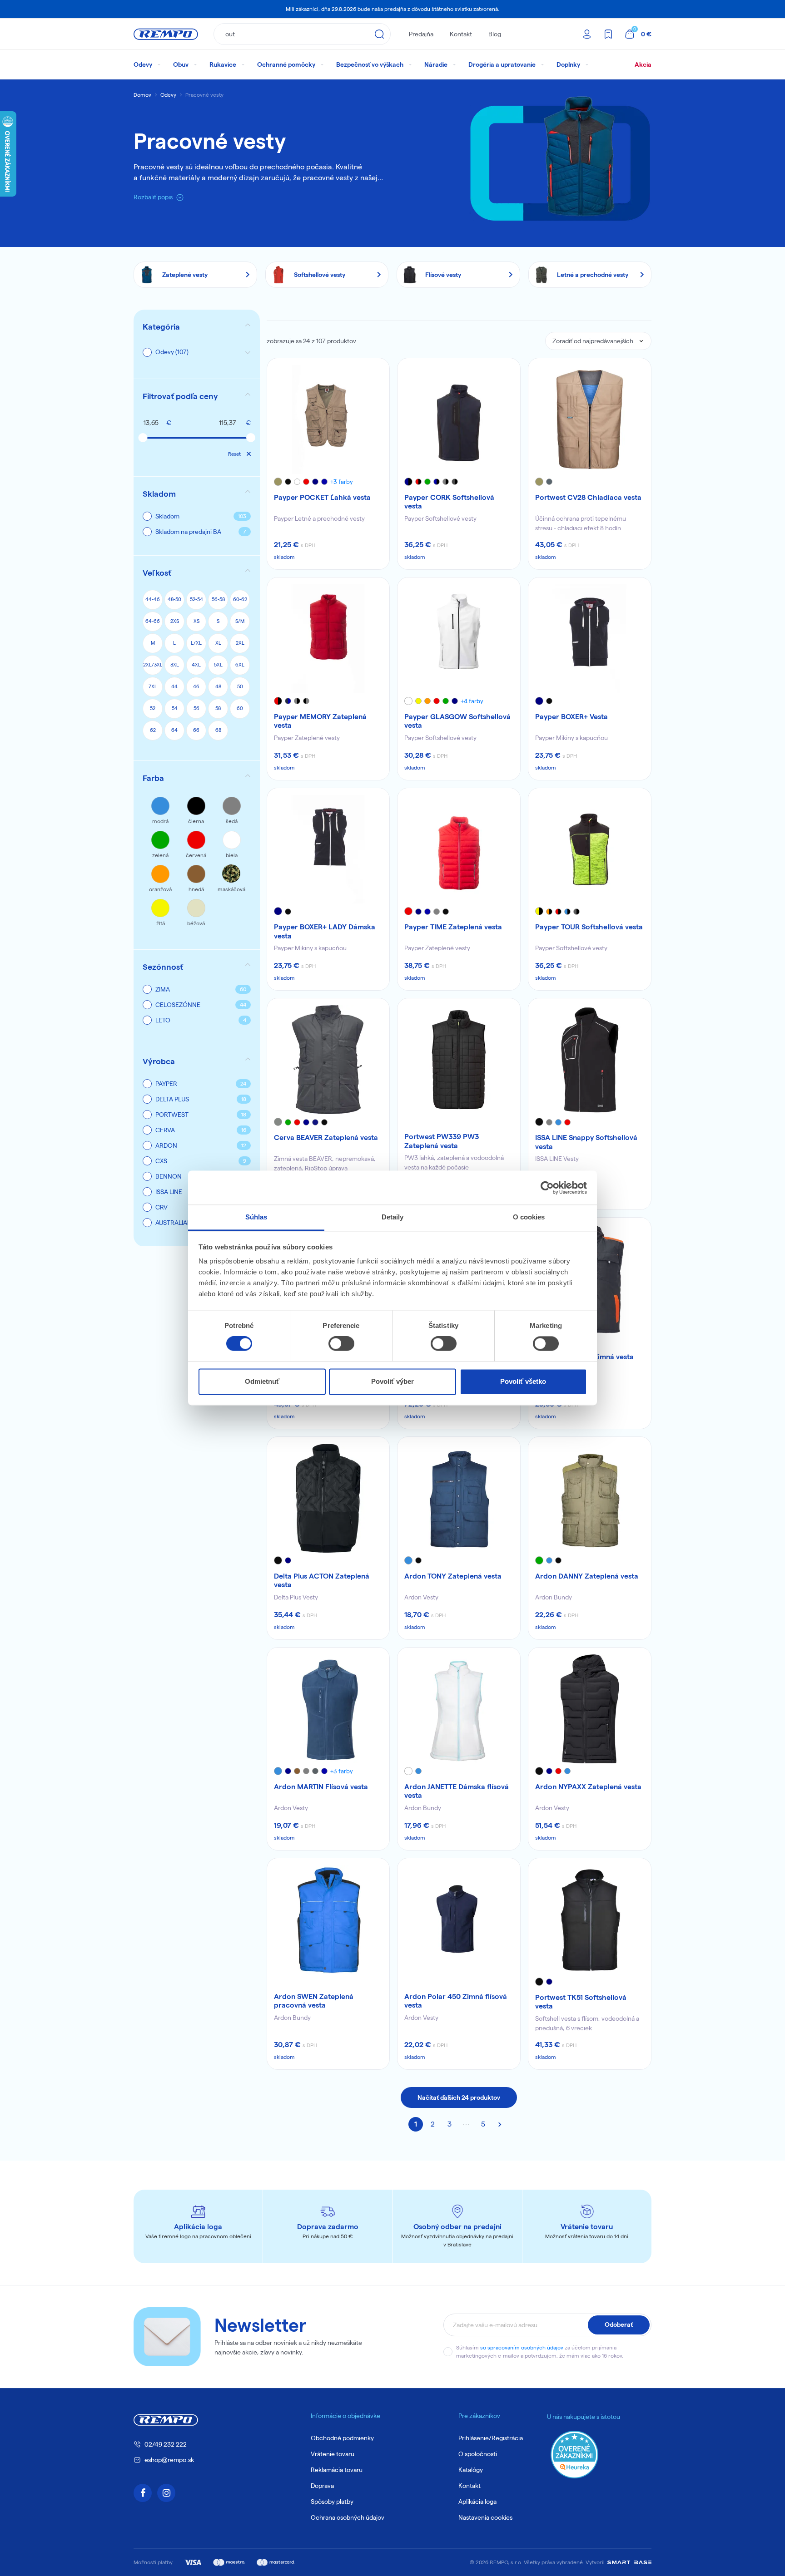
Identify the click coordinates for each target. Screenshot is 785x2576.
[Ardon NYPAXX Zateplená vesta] (590, 1709)
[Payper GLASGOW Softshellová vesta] (459, 639)
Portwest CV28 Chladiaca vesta (588, 497)
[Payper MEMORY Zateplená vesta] (328, 639)
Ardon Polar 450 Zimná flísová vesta (456, 2001)
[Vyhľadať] (379, 34)
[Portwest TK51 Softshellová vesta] (590, 1920)
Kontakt (461, 34)
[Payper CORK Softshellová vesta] (459, 419)
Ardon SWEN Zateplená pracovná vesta (314, 2001)
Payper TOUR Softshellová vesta (589, 927)
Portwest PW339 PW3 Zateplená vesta (442, 1141)
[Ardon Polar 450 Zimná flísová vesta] (459, 1920)
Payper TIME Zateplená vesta (453, 927)
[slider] (143, 438)
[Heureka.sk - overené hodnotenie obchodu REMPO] (574, 2454)
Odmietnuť (262, 1381)
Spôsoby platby (332, 2502)
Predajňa (421, 34)
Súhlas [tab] (256, 1217)
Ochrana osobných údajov (348, 2517)
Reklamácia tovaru (337, 2470)
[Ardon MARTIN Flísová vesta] (328, 1709)
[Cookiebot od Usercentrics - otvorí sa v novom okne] (547, 1188)
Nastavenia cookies (485, 2517)
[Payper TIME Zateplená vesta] (459, 849)
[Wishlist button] (377, 371)
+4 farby (472, 701)
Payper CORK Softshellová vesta (449, 502)
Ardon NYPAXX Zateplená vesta (588, 1787)
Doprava (322, 2486)
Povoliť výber (392, 1381)
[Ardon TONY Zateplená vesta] (459, 1498)
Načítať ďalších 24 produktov (459, 2097)
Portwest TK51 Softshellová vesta (581, 2002)
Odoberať (619, 2324)
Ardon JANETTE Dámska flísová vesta (457, 1791)
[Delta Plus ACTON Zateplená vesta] (328, 1498)
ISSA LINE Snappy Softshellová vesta (586, 1142)
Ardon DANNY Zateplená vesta (587, 1576)
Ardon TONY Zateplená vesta (453, 1576)
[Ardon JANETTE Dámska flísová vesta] (459, 1709)
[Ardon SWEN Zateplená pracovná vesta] (328, 1920)
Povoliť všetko (523, 1381)
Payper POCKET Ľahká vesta (322, 497)
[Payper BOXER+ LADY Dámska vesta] (328, 849)
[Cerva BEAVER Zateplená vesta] (328, 1060)
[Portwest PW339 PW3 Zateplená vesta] (459, 1060)
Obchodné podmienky (342, 2438)
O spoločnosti (478, 2454)
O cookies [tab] (529, 1217)
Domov (142, 95)
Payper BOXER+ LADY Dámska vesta (325, 931)
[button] (197, 396)
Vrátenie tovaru (333, 2454)
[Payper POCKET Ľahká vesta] (328, 419)
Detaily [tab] (393, 1217)
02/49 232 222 (166, 2444)
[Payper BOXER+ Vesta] (590, 639)
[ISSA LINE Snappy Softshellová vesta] (590, 1060)
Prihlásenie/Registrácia (491, 2438)
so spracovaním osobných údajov (522, 2347)
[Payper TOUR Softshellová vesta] (590, 849)
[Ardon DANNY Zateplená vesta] (590, 1498)
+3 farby (342, 482)
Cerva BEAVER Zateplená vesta (326, 1137)
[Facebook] (143, 2493)
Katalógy (471, 2470)
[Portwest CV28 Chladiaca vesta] (590, 419)
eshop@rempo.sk (169, 2460)
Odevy (168, 95)
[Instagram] (166, 2493)
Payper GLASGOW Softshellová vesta (457, 721)
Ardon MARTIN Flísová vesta (321, 1787)
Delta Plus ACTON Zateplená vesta (322, 1580)
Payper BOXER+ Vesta (571, 717)
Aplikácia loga (477, 2502)
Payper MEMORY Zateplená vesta (320, 721)
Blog (495, 34)
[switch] (341, 1344)
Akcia (643, 64)
